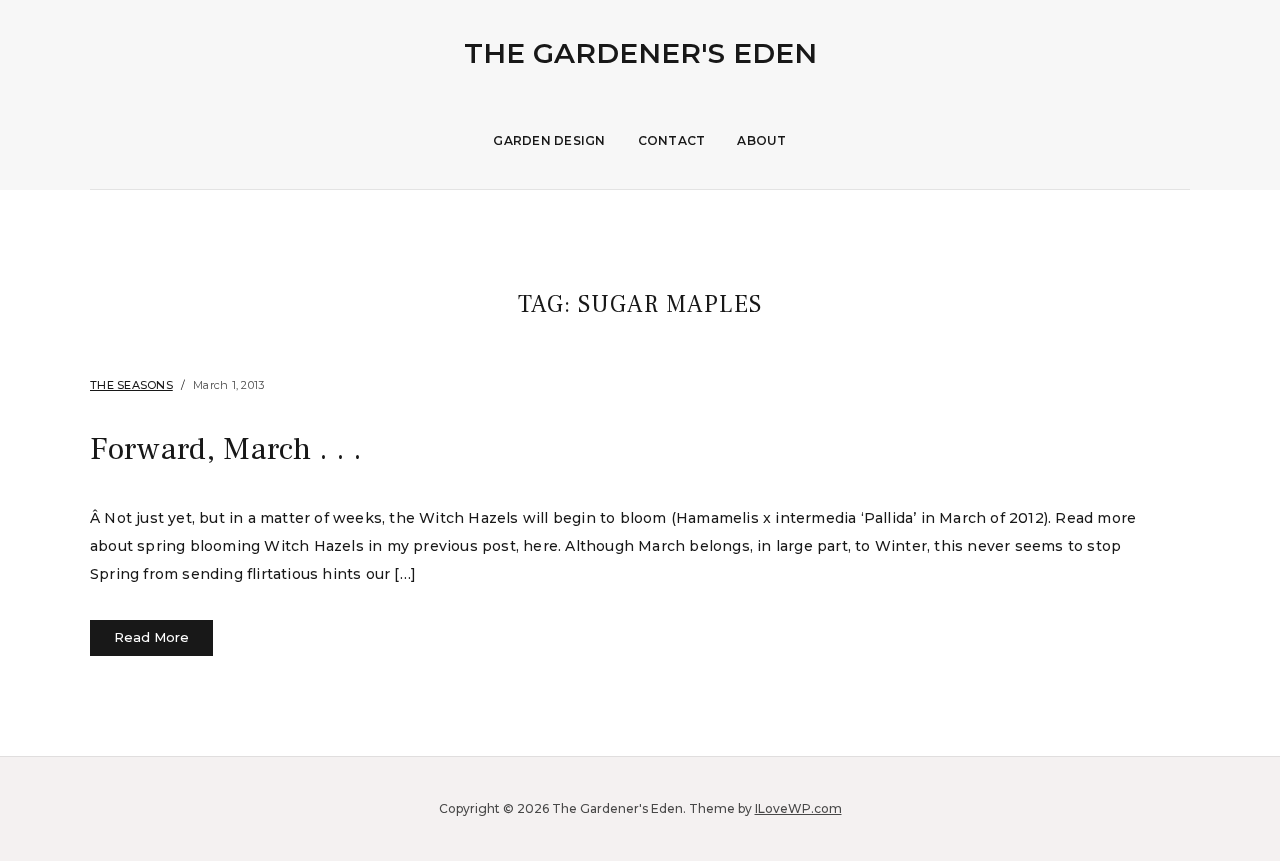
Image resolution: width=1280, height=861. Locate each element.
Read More (151, 637)
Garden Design (549, 140)
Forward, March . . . (226, 449)
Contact (672, 140)
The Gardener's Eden (640, 53)
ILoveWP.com (798, 808)
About (761, 140)
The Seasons (131, 385)
